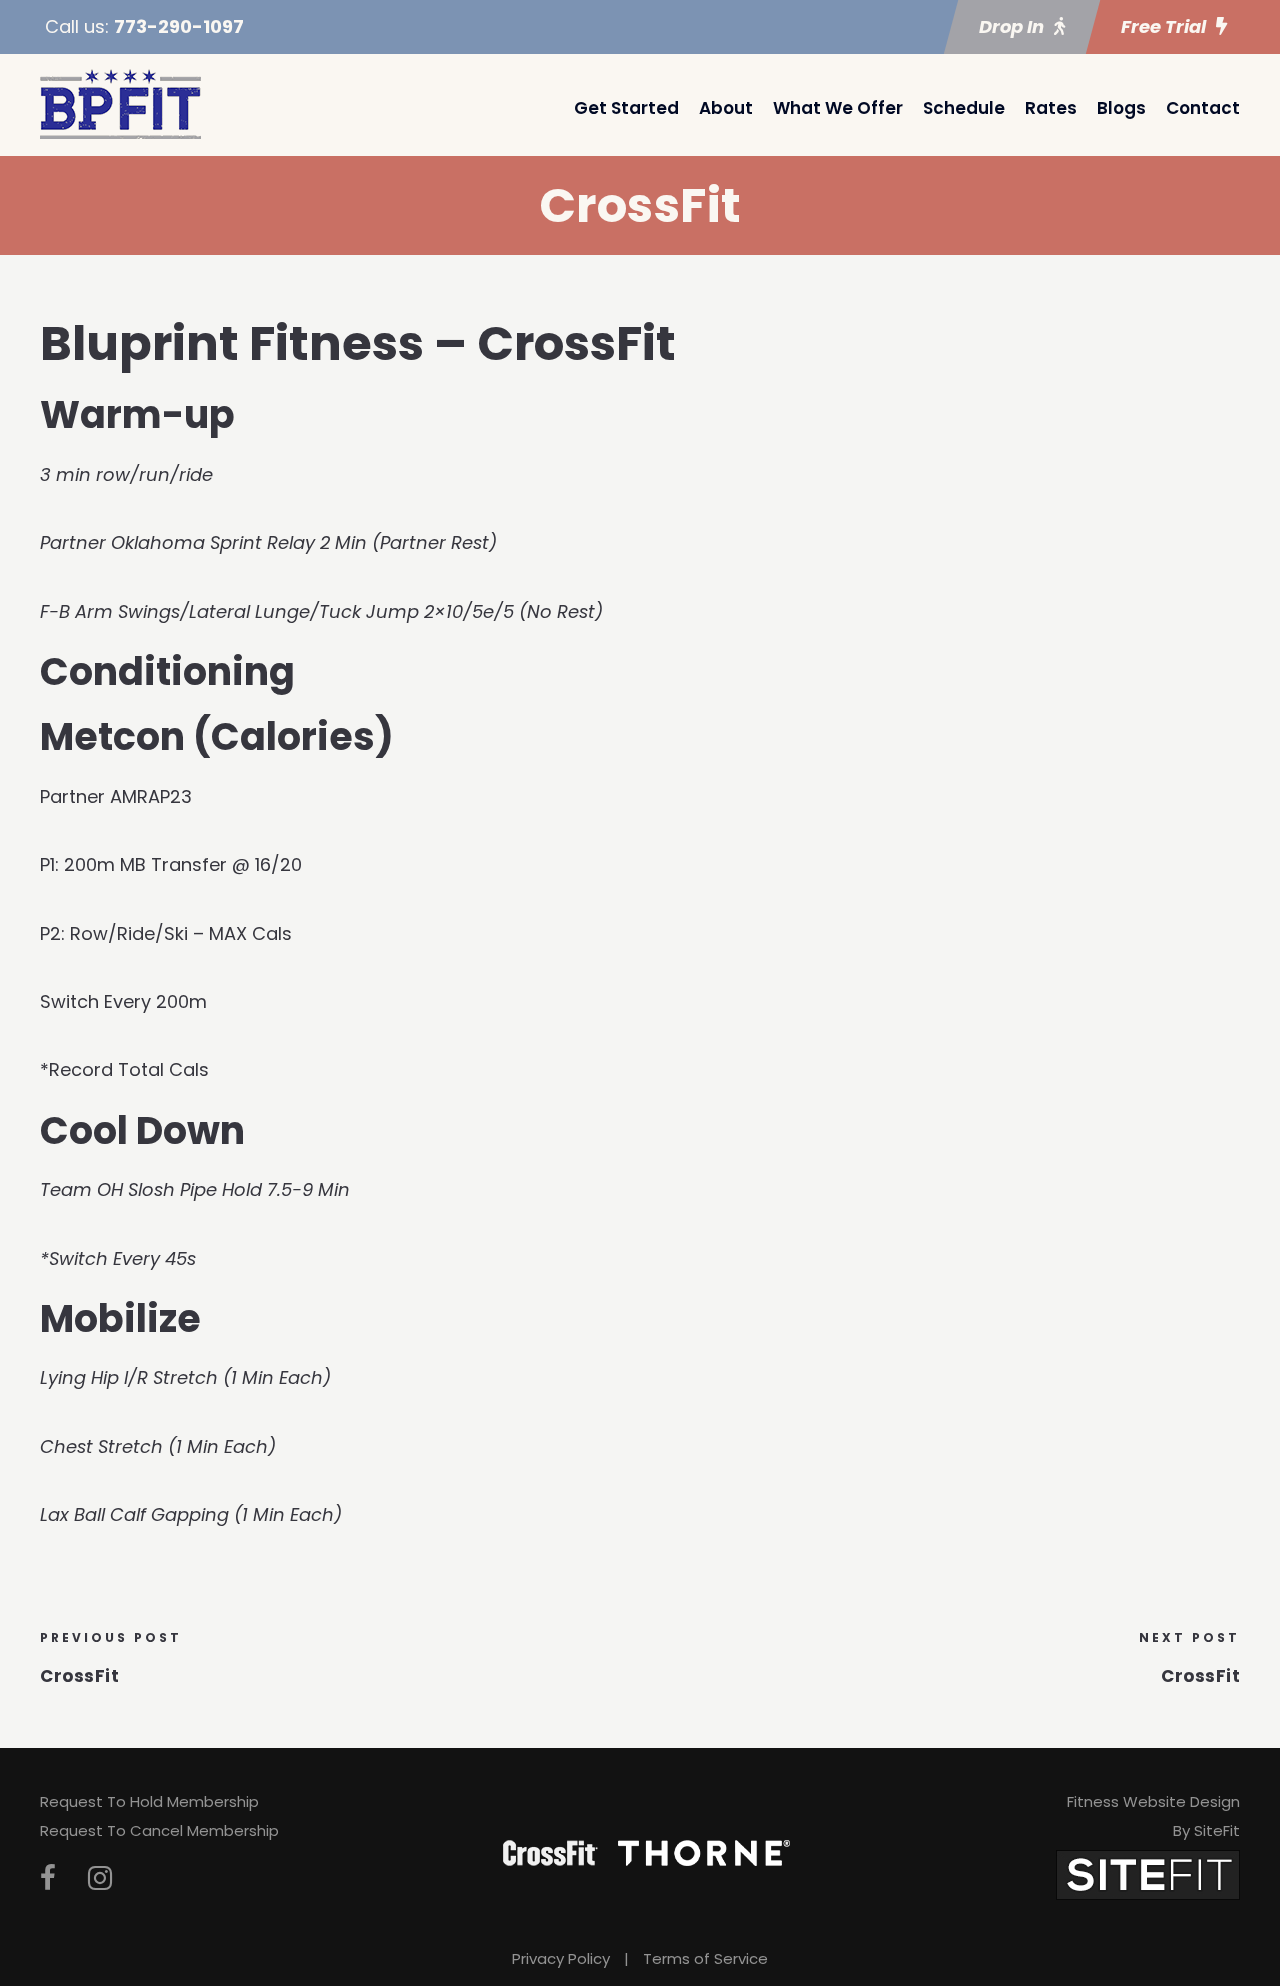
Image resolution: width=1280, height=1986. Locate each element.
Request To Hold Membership (149, 1801)
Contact (1203, 108)
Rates (1051, 108)
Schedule (964, 108)
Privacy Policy (561, 1958)
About (726, 108)
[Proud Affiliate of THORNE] (704, 1852)
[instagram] (100, 1878)
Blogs (1121, 108)
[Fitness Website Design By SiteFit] (1148, 1873)
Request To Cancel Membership (159, 1830)
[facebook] (48, 1878)
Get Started (626, 108)
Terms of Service (705, 1958)
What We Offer (838, 108)
